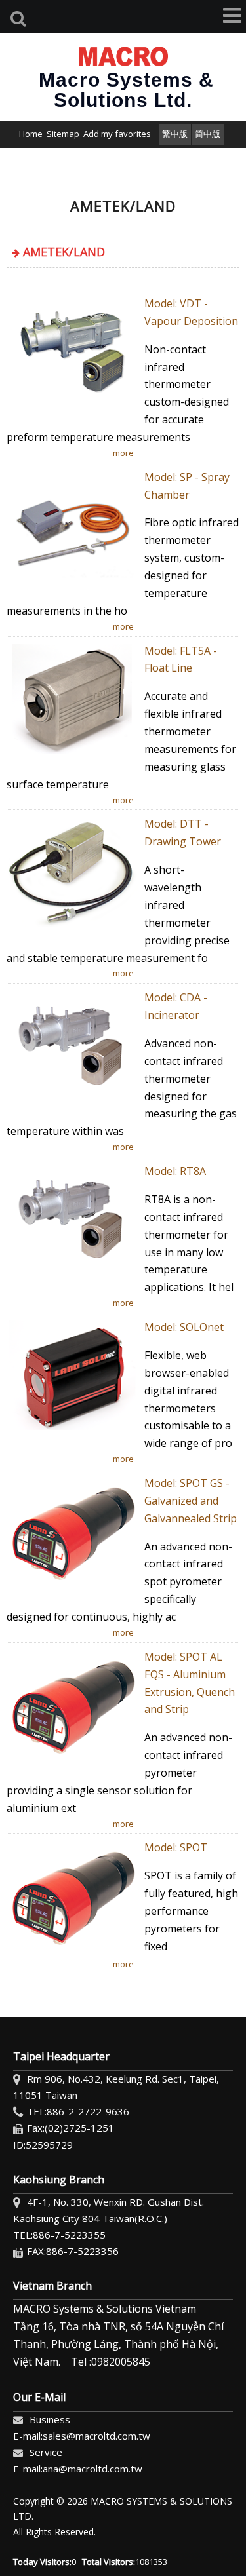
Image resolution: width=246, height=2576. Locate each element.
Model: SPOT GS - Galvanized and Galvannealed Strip (191, 1501)
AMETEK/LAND (64, 252)
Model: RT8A (175, 1171)
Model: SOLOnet (184, 1327)
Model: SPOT (176, 1847)
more (123, 453)
